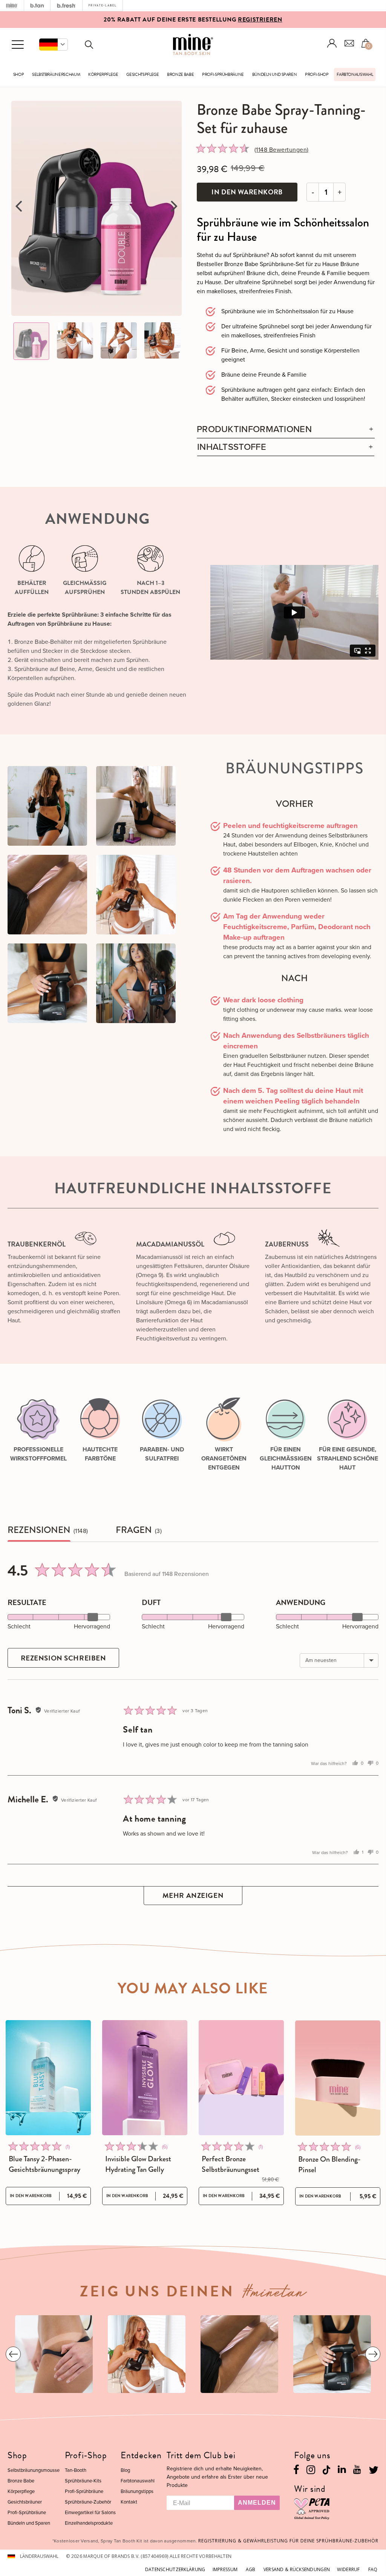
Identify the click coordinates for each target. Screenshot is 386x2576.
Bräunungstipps (137, 2491)
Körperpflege (103, 75)
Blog (125, 2470)
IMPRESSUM (225, 2569)
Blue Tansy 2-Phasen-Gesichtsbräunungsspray (44, 2164)
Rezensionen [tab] (39, 1530)
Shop (19, 75)
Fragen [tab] (134, 1530)
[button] (54, 45)
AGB (251, 2569)
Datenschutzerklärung (175, 2569)
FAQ (373, 2569)
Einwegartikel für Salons (90, 2512)
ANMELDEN (257, 2503)
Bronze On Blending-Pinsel (329, 2165)
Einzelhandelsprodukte (89, 2523)
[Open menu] (18, 45)
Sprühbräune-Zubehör (88, 2502)
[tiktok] (326, 2469)
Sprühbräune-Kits (83, 2481)
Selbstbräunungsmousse (34, 2470)
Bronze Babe (180, 75)
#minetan (275, 2294)
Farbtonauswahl (355, 75)
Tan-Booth (76, 2470)
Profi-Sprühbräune (223, 75)
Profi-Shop (317, 75)
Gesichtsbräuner (25, 2502)
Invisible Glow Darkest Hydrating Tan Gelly (138, 2164)
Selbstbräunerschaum (56, 75)
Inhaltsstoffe (232, 447)
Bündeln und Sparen (275, 75)
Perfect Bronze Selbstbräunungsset (231, 2164)
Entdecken (141, 2455)
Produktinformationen (254, 429)
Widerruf (348, 2569)
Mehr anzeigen (193, 1895)
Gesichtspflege (142, 75)
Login (332, 43)
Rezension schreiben (64, 1658)
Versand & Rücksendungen (297, 2569)
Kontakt (129, 2502)
